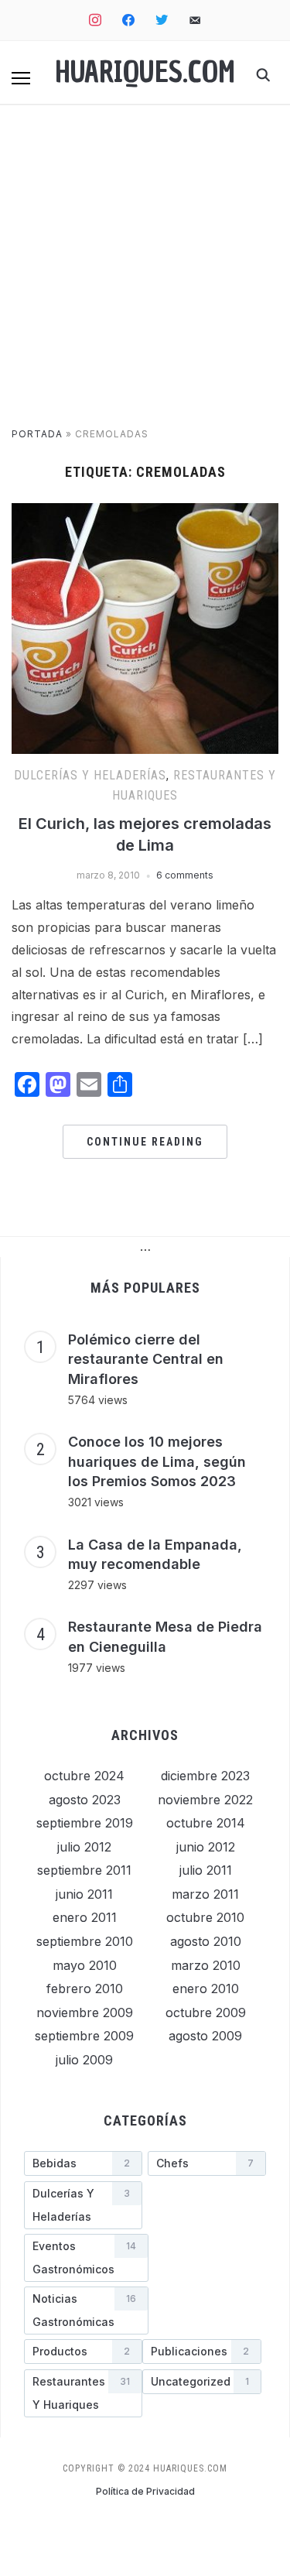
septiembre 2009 (84, 2036)
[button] (21, 78)
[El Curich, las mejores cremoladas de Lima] (145, 512)
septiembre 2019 (85, 1823)
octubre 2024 (84, 1776)
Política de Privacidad (145, 2491)
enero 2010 (206, 1989)
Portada (37, 434)
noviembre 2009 (85, 2012)
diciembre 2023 (205, 1776)
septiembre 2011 (84, 1870)
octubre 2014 (206, 1823)
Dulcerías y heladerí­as (90, 775)
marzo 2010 (206, 1965)
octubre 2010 (205, 1917)
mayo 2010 (85, 1965)
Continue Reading (145, 1142)
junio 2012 (206, 1847)
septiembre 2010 (85, 1941)
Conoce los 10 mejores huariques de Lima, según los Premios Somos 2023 (157, 1461)
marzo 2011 (205, 1894)
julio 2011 (206, 1870)
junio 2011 (84, 1894)
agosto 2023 (85, 1800)
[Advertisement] (145, 274)
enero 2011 (85, 1917)
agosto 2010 (206, 1941)
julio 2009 (84, 2060)
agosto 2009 (205, 2036)
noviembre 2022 (205, 1800)
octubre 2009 (206, 2012)
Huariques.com (145, 72)
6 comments (185, 875)
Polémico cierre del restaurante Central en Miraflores (146, 1359)
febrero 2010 (85, 1989)
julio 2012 (84, 1847)
